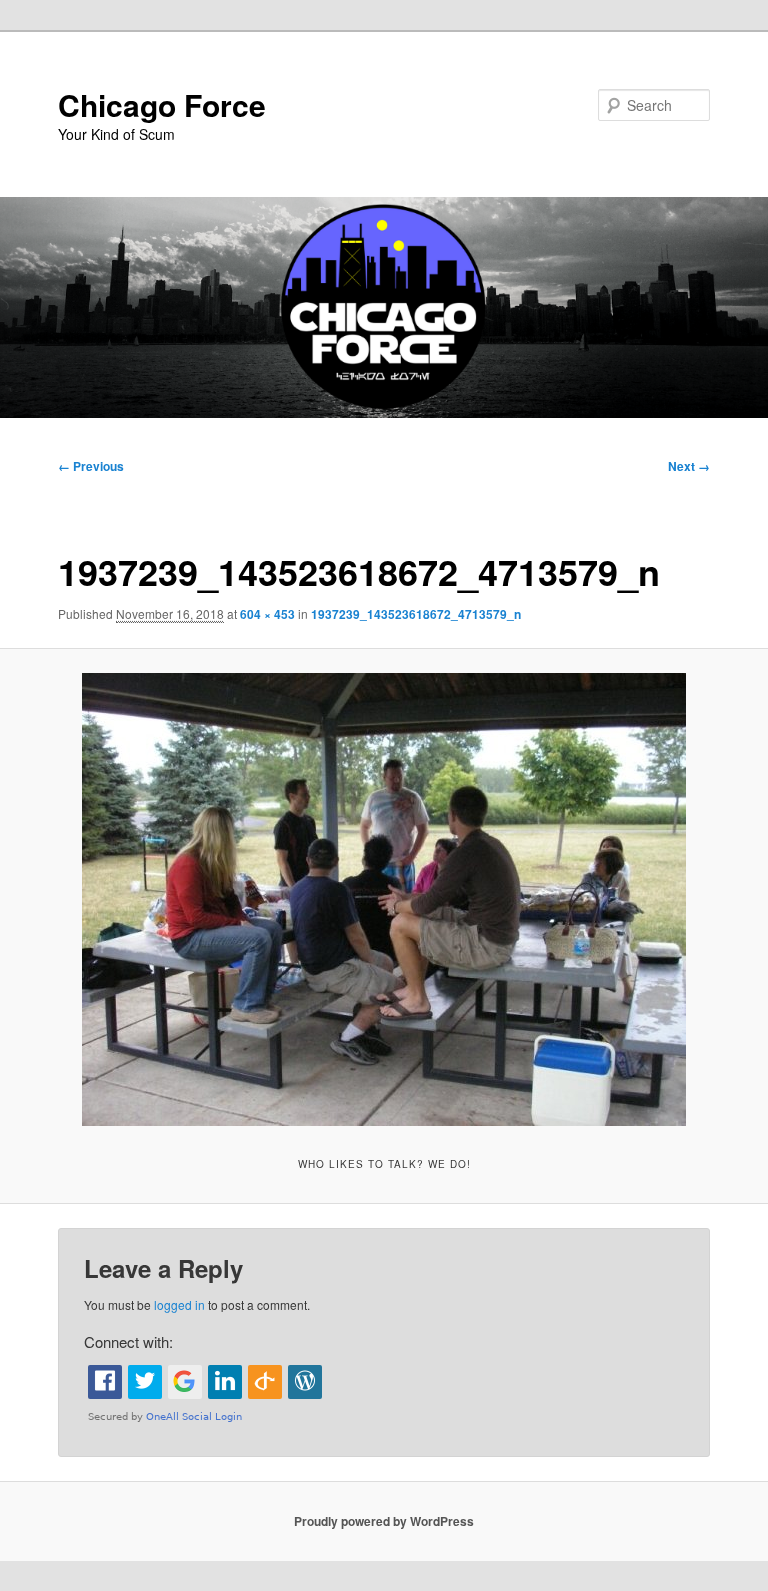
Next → (689, 466)
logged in (179, 1304)
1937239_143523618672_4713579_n (416, 614)
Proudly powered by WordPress (384, 1521)
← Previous (91, 466)
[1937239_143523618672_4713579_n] (384, 899)
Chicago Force (162, 104)
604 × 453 (267, 614)
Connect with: (128, 1341)
